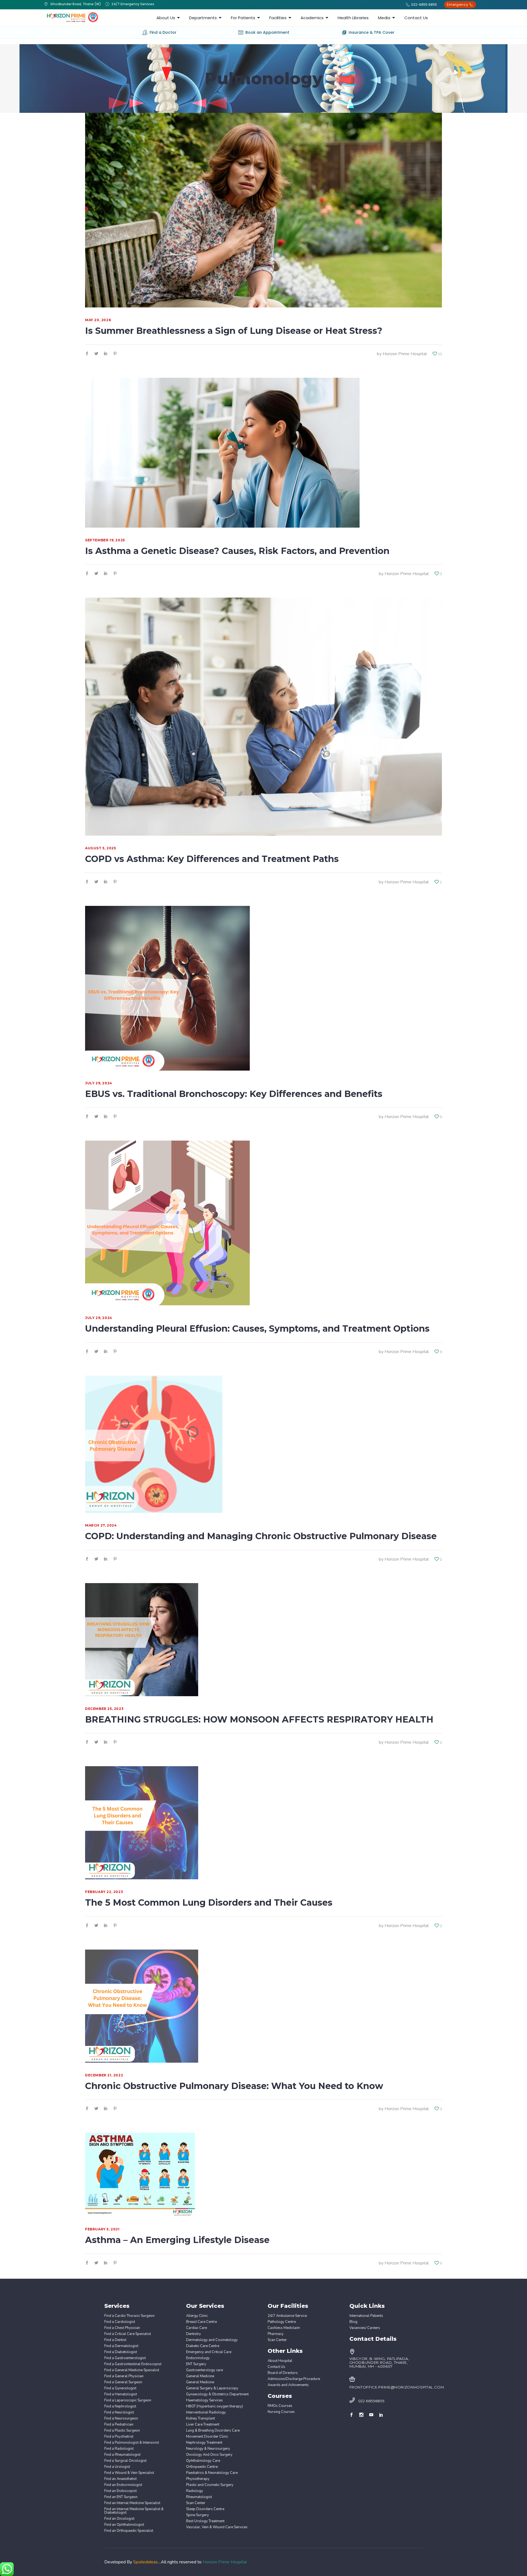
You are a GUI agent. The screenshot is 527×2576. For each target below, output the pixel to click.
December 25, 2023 (104, 1709)
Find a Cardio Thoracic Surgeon (129, 2316)
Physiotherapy (198, 2479)
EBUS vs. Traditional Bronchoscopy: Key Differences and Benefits (235, 1094)
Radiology (195, 2491)
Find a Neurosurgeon (121, 2419)
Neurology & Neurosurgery (208, 2449)
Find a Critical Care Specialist (128, 2334)
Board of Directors (283, 2373)
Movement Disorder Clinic (207, 2437)
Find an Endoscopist (120, 2491)
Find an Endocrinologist (123, 2485)
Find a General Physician (124, 2376)
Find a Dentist (115, 2340)
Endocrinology (198, 2358)
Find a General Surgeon (123, 2382)
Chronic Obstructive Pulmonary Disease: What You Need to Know (234, 2086)
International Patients (366, 2316)
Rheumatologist (199, 2497)
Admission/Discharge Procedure (294, 2379)
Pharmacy (276, 2334)
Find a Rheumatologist (122, 2455)
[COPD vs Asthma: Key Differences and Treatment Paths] (263, 717)
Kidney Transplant (201, 2419)
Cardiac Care (197, 2328)
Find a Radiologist (119, 2449)
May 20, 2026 (98, 320)
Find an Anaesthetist (120, 2479)
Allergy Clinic (197, 2316)
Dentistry (194, 2334)
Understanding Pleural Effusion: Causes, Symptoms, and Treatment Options (257, 1328)
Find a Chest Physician (122, 2328)
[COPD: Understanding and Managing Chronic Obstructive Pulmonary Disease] (154, 1444)
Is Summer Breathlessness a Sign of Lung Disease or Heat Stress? (234, 331)
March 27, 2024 (101, 1525)
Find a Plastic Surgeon (122, 2431)
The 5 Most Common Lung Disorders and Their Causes (209, 1902)
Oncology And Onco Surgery (209, 2455)
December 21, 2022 (104, 2075)
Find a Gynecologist (120, 2388)
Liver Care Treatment (203, 2425)
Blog (353, 2322)
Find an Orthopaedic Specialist (129, 2531)
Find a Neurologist (119, 2413)
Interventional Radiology (206, 2413)
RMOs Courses (280, 2406)
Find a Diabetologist (121, 2352)
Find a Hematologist (121, 2394)
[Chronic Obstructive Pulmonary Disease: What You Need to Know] (142, 2006)
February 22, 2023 (104, 1892)
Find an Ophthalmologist (124, 2525)
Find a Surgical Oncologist (125, 2461)
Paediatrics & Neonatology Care (212, 2473)
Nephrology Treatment (204, 2443)
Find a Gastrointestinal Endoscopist (133, 2364)
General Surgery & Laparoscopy (212, 2388)
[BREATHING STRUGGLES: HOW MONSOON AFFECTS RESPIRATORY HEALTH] (142, 1640)
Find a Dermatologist (121, 2346)
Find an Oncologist (119, 2519)
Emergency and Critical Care (209, 2352)
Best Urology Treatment (205, 2521)
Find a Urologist (117, 2467)
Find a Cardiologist (120, 2322)
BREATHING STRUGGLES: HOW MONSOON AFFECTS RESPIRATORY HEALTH (259, 1719)
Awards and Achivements (288, 2385)
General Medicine (200, 2376)
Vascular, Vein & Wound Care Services (217, 2527)
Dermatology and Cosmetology (212, 2340)
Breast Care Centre (201, 2322)
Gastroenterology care (204, 2370)
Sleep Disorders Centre (205, 2509)
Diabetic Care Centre (203, 2346)
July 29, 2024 (99, 1083)
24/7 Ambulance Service (287, 2316)
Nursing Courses (281, 2412)
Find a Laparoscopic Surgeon (128, 2400)
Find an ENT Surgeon (121, 2497)
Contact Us (276, 2367)
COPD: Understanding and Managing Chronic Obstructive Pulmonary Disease (261, 1536)
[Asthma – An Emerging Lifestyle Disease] (140, 2175)
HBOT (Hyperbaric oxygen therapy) (215, 2406)
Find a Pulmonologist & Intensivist (132, 2443)
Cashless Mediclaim (284, 2328)
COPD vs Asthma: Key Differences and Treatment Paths (212, 859)
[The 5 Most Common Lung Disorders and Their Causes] (142, 1823)
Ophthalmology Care (203, 2461)
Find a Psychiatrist (119, 2437)
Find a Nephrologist (120, 2406)
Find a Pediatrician (119, 2425)
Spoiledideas (145, 2562)
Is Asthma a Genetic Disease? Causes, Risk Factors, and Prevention (237, 551)
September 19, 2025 (105, 540)
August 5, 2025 (100, 848)
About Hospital (280, 2361)
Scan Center (196, 2503)
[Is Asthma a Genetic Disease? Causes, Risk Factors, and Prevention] (222, 453)
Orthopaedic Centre (202, 2467)
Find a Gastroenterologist (125, 2358)
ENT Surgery (196, 2364)
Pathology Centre (282, 2322)
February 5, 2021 (102, 2229)
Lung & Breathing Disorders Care (213, 2431)
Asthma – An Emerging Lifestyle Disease (177, 2240)
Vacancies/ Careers (365, 2328)
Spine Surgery (197, 2515)
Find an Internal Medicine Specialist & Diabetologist (134, 2511)
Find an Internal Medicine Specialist (132, 2503)
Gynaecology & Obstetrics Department (217, 2394)
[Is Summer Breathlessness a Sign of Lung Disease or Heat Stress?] (263, 210)
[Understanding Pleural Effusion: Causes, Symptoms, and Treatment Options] (167, 1223)
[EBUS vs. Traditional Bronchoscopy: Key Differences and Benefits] (167, 988)
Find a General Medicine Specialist (132, 2370)
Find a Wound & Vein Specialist (129, 2473)
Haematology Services (204, 2400)
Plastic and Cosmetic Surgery (210, 2485)
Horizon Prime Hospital (405, 354)
